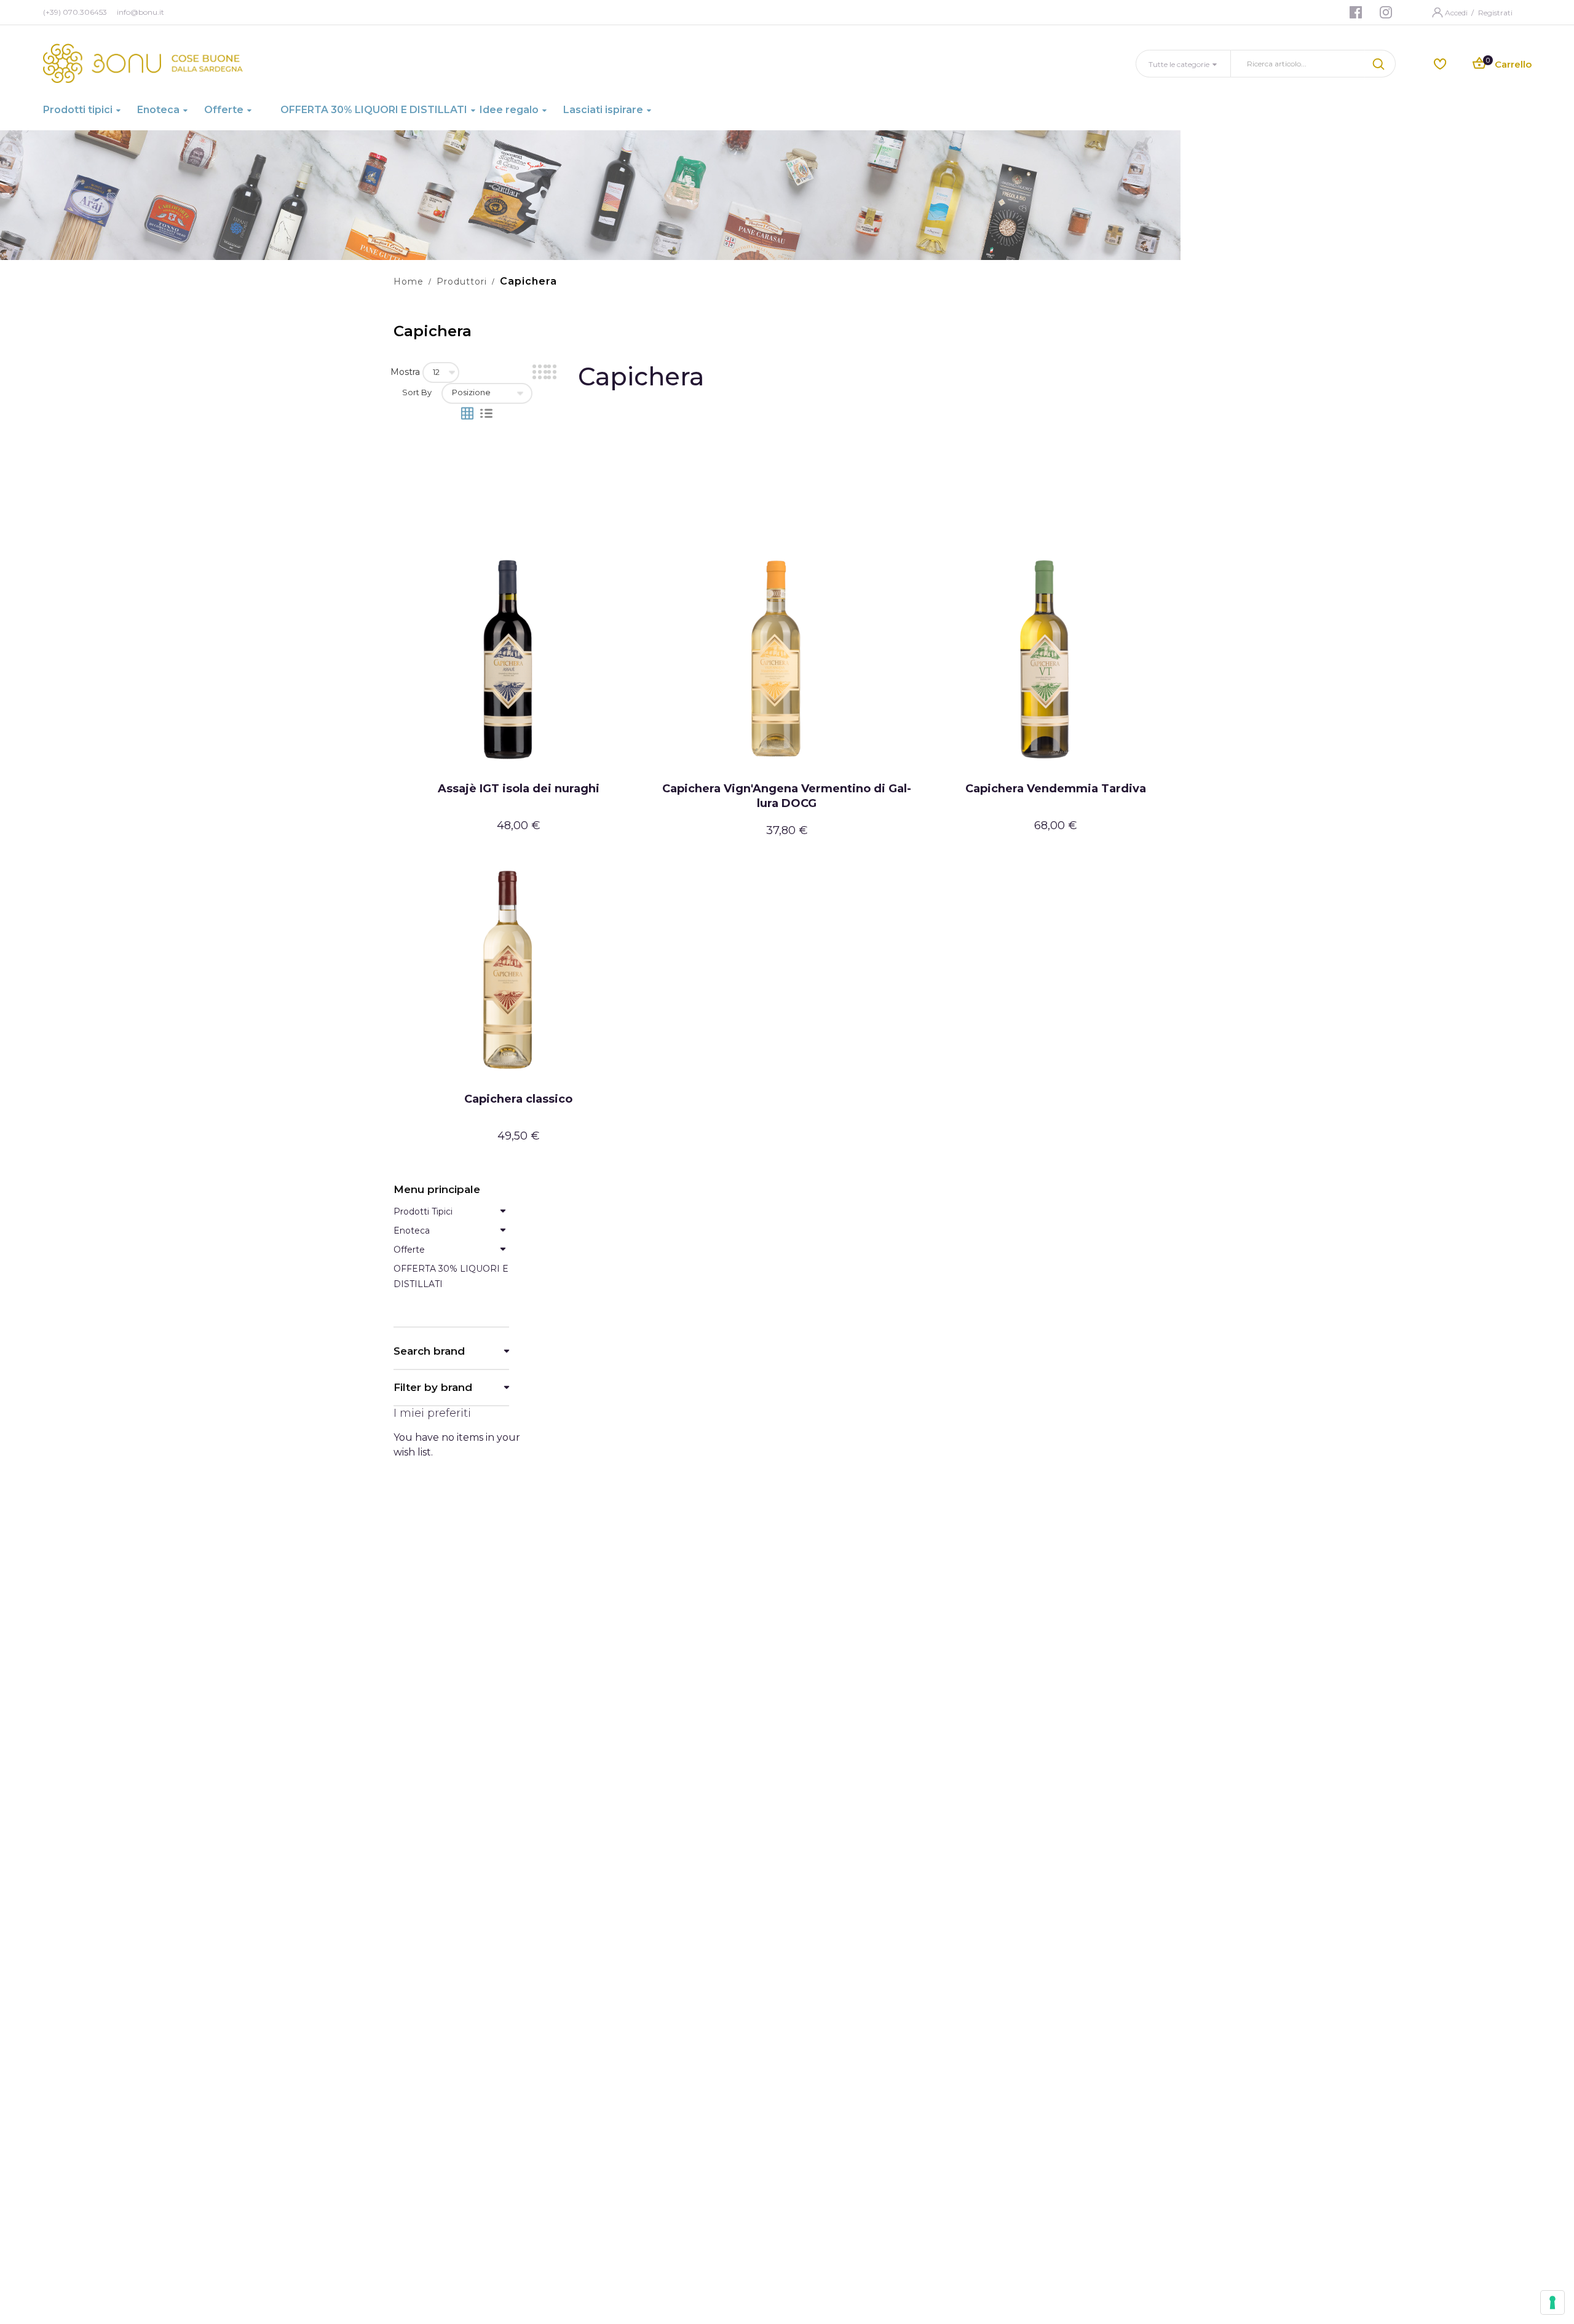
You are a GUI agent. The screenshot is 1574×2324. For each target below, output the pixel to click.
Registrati (1495, 13)
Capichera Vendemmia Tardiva (1056, 789)
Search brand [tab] (429, 1351)
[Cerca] (1380, 64)
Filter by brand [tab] (433, 1388)
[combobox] (1298, 64)
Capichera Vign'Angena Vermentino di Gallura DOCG (787, 796)
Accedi (1457, 13)
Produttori (462, 282)
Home (409, 282)
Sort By (417, 392)
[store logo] (143, 63)
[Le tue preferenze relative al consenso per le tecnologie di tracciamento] (1552, 2302)
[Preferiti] (1440, 63)
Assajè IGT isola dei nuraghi (519, 789)
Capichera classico (518, 1099)
